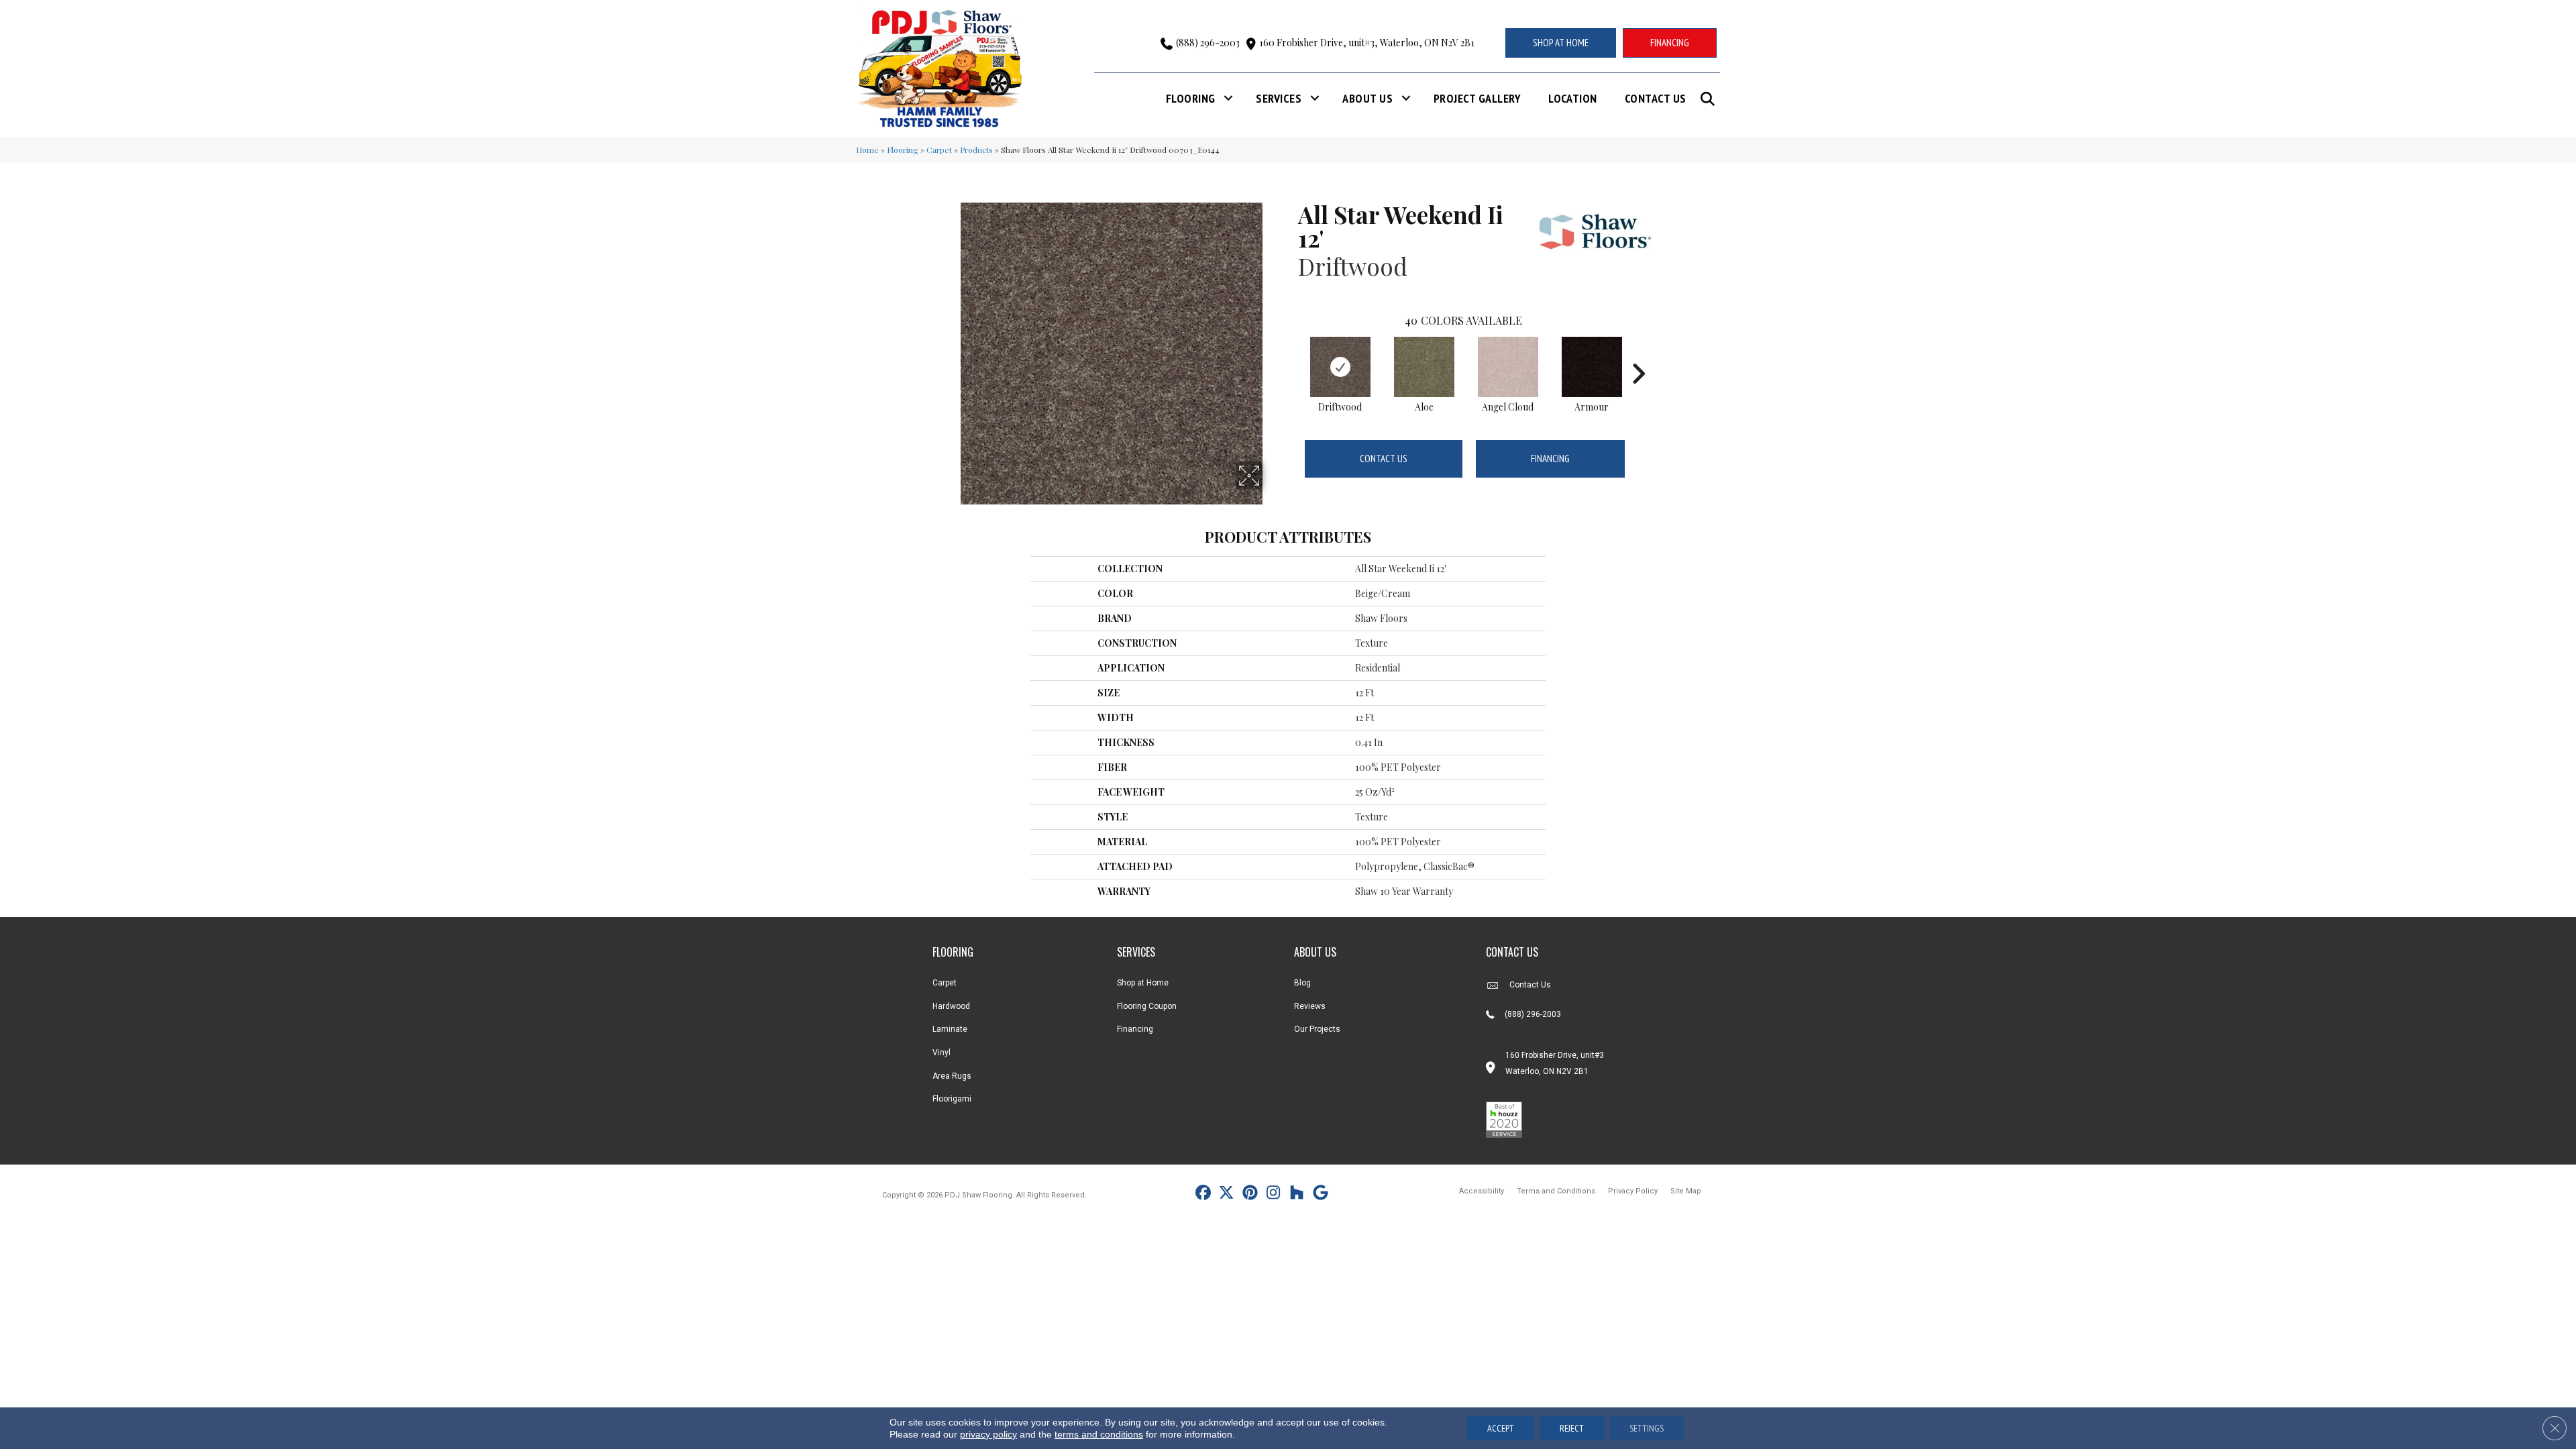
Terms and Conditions (1556, 1191)
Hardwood (951, 1006)
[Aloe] (1424, 367)
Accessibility (1482, 1191)
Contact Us (1656, 98)
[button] (1710, 99)
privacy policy (988, 1434)
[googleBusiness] (1321, 1194)
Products (976, 150)
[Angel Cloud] (1508, 367)
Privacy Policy (1633, 1191)
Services (1279, 98)
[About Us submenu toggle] (1406, 98)
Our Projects (1317, 1029)
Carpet (939, 150)
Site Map (1686, 1191)
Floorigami (952, 1099)
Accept (1501, 1428)
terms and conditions (1099, 1434)
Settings (1647, 1428)
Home (867, 150)
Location (1573, 98)
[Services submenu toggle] (1315, 98)
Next (1638, 354)
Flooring (1191, 98)
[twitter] (1227, 1194)
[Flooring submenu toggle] (1228, 98)
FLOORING (953, 952)
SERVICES (1136, 952)
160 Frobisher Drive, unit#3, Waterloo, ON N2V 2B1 (1367, 43)
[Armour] (1592, 367)
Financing (1550, 459)
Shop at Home (1143, 983)
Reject (1572, 1428)
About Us (1367, 98)
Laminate (950, 1029)
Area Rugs (952, 1076)
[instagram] (1274, 1194)
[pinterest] (1250, 1194)
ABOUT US (1315, 952)
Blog (1302, 983)
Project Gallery (1477, 98)
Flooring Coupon (1147, 1006)
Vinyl (942, 1053)
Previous (1291, 354)
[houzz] (1297, 1194)
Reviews (1310, 1006)
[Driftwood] (1340, 367)
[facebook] (1203, 1194)
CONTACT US (1512, 952)
